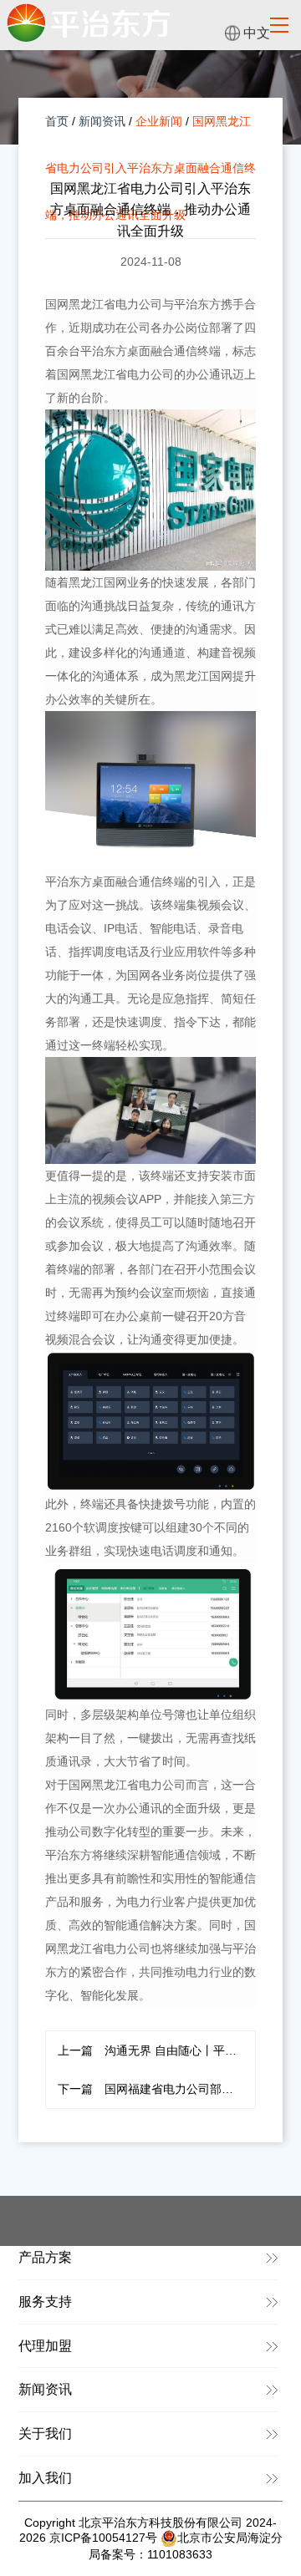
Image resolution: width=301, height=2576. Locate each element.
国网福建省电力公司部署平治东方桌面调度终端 (157, 2089)
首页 (57, 121)
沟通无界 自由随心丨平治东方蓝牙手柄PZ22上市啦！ (157, 2050)
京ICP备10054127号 (103, 2538)
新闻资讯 (102, 121)
